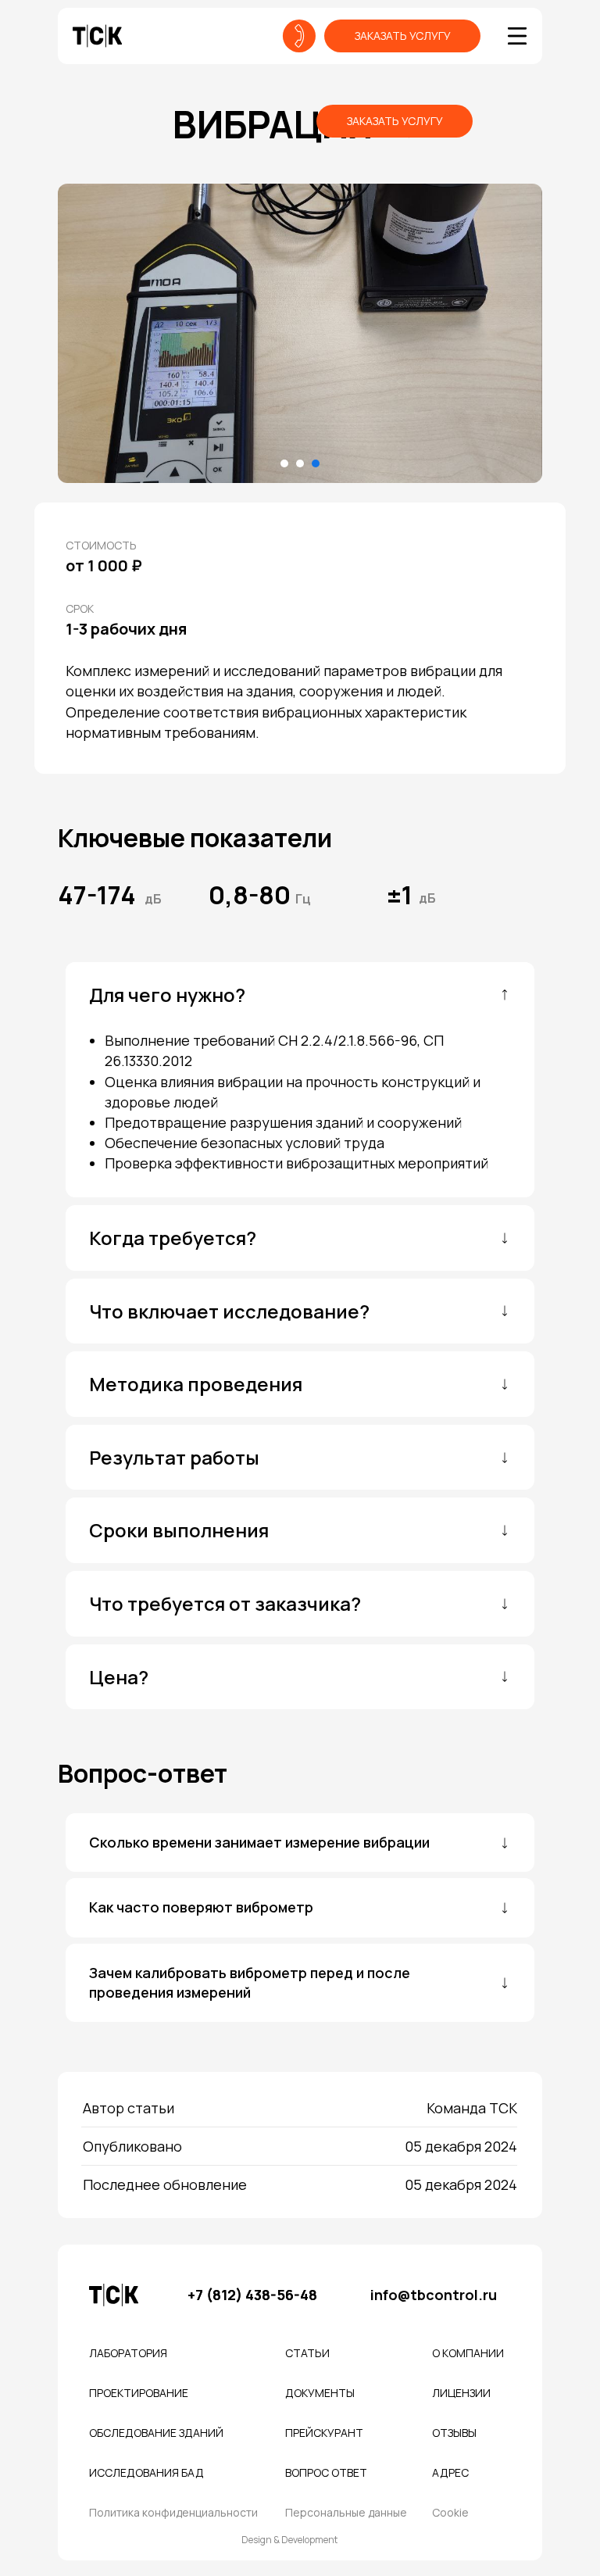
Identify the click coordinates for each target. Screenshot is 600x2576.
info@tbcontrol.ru (434, 2295)
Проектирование (139, 2393)
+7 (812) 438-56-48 (252, 2295)
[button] (402, 36)
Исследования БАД (146, 2472)
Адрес (450, 2472)
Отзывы (454, 2433)
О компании (468, 2353)
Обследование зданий (156, 2433)
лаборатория (128, 2353)
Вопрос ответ (326, 2472)
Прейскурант (324, 2433)
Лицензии (461, 2393)
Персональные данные (346, 2512)
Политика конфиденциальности (173, 2512)
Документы (320, 2393)
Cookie (450, 2512)
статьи (307, 2353)
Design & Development (289, 2540)
